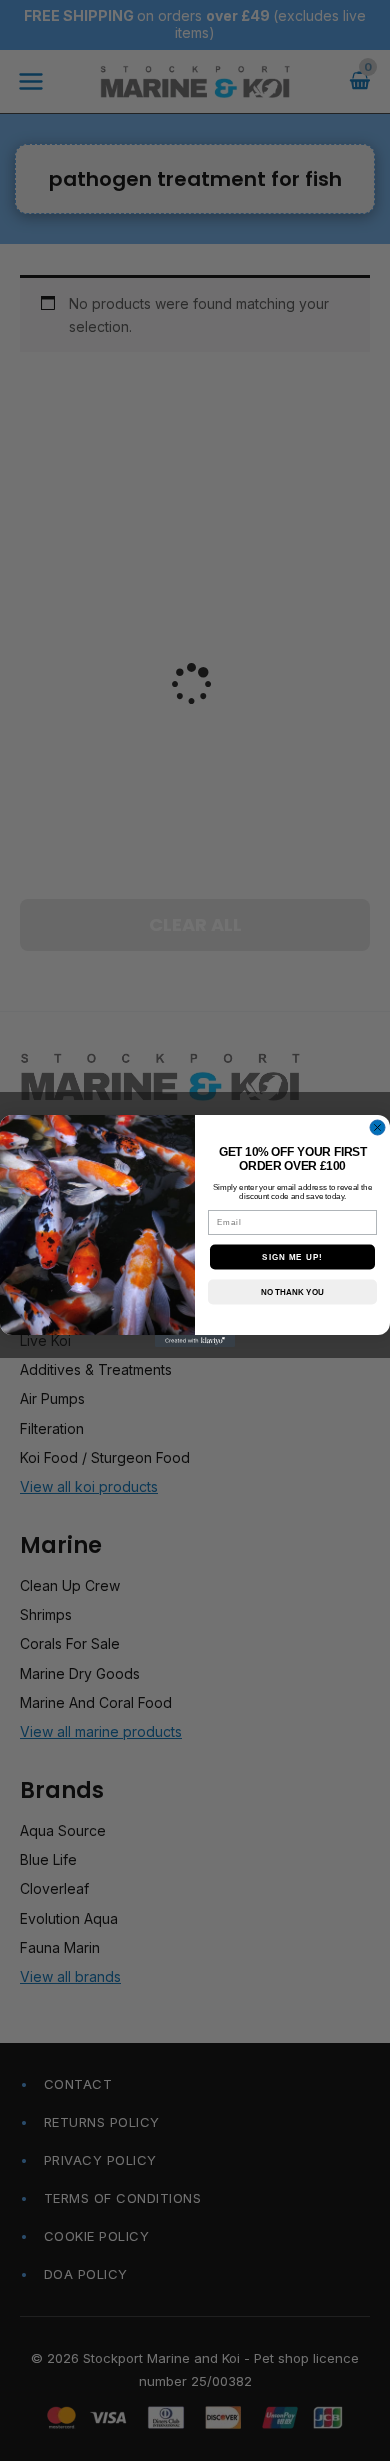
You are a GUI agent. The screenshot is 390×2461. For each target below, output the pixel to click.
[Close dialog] (377, 1127)
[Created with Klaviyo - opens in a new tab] (195, 1341)
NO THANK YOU (292, 1291)
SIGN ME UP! (292, 1256)
